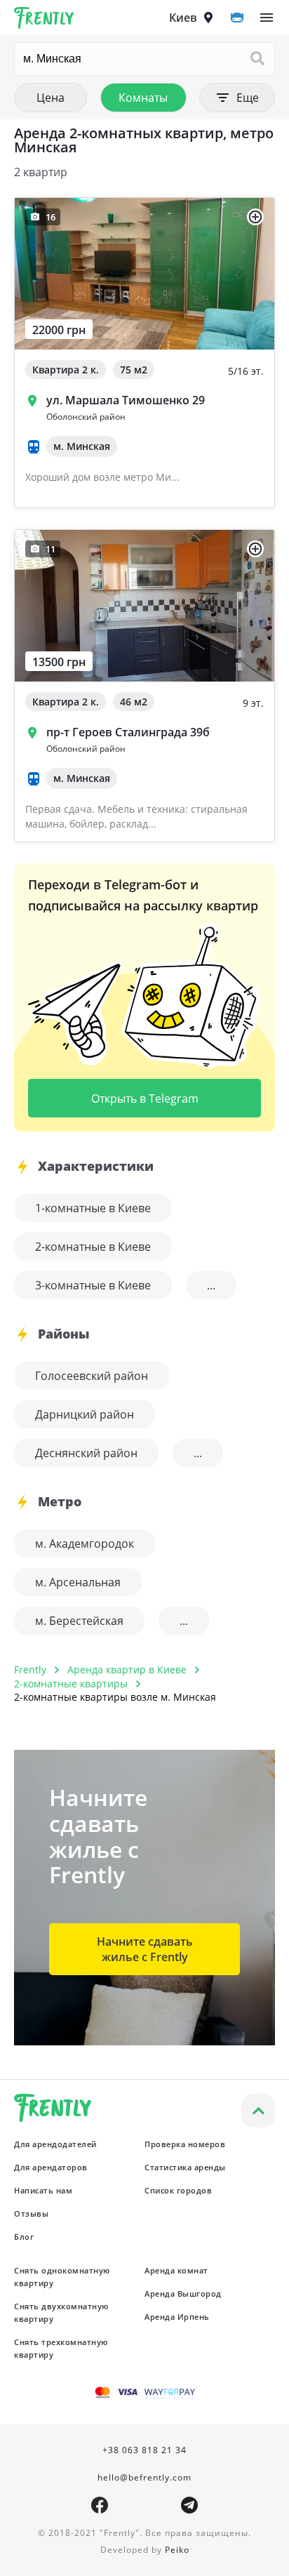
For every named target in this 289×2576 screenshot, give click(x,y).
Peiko (177, 2550)
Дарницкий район (85, 1414)
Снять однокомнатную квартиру (62, 2277)
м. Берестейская (79, 1621)
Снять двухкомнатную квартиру (61, 2312)
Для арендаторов (51, 2167)
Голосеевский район (92, 1376)
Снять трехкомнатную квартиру (61, 2348)
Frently (44, 20)
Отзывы (31, 2213)
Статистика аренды (185, 2167)
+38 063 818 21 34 (144, 2450)
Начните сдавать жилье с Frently (145, 1949)
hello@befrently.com (144, 2477)
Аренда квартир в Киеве (127, 1669)
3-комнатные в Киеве (93, 1285)
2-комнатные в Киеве (93, 1247)
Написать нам (43, 2190)
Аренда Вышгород (183, 2293)
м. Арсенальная (78, 1582)
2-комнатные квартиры (71, 1684)
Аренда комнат (176, 2270)
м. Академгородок (85, 1543)
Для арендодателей (55, 2144)
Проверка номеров (185, 2144)
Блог (24, 2237)
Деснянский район (86, 1453)
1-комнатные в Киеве (93, 1208)
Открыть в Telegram (145, 1098)
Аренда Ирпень (177, 2317)
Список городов (178, 2190)
